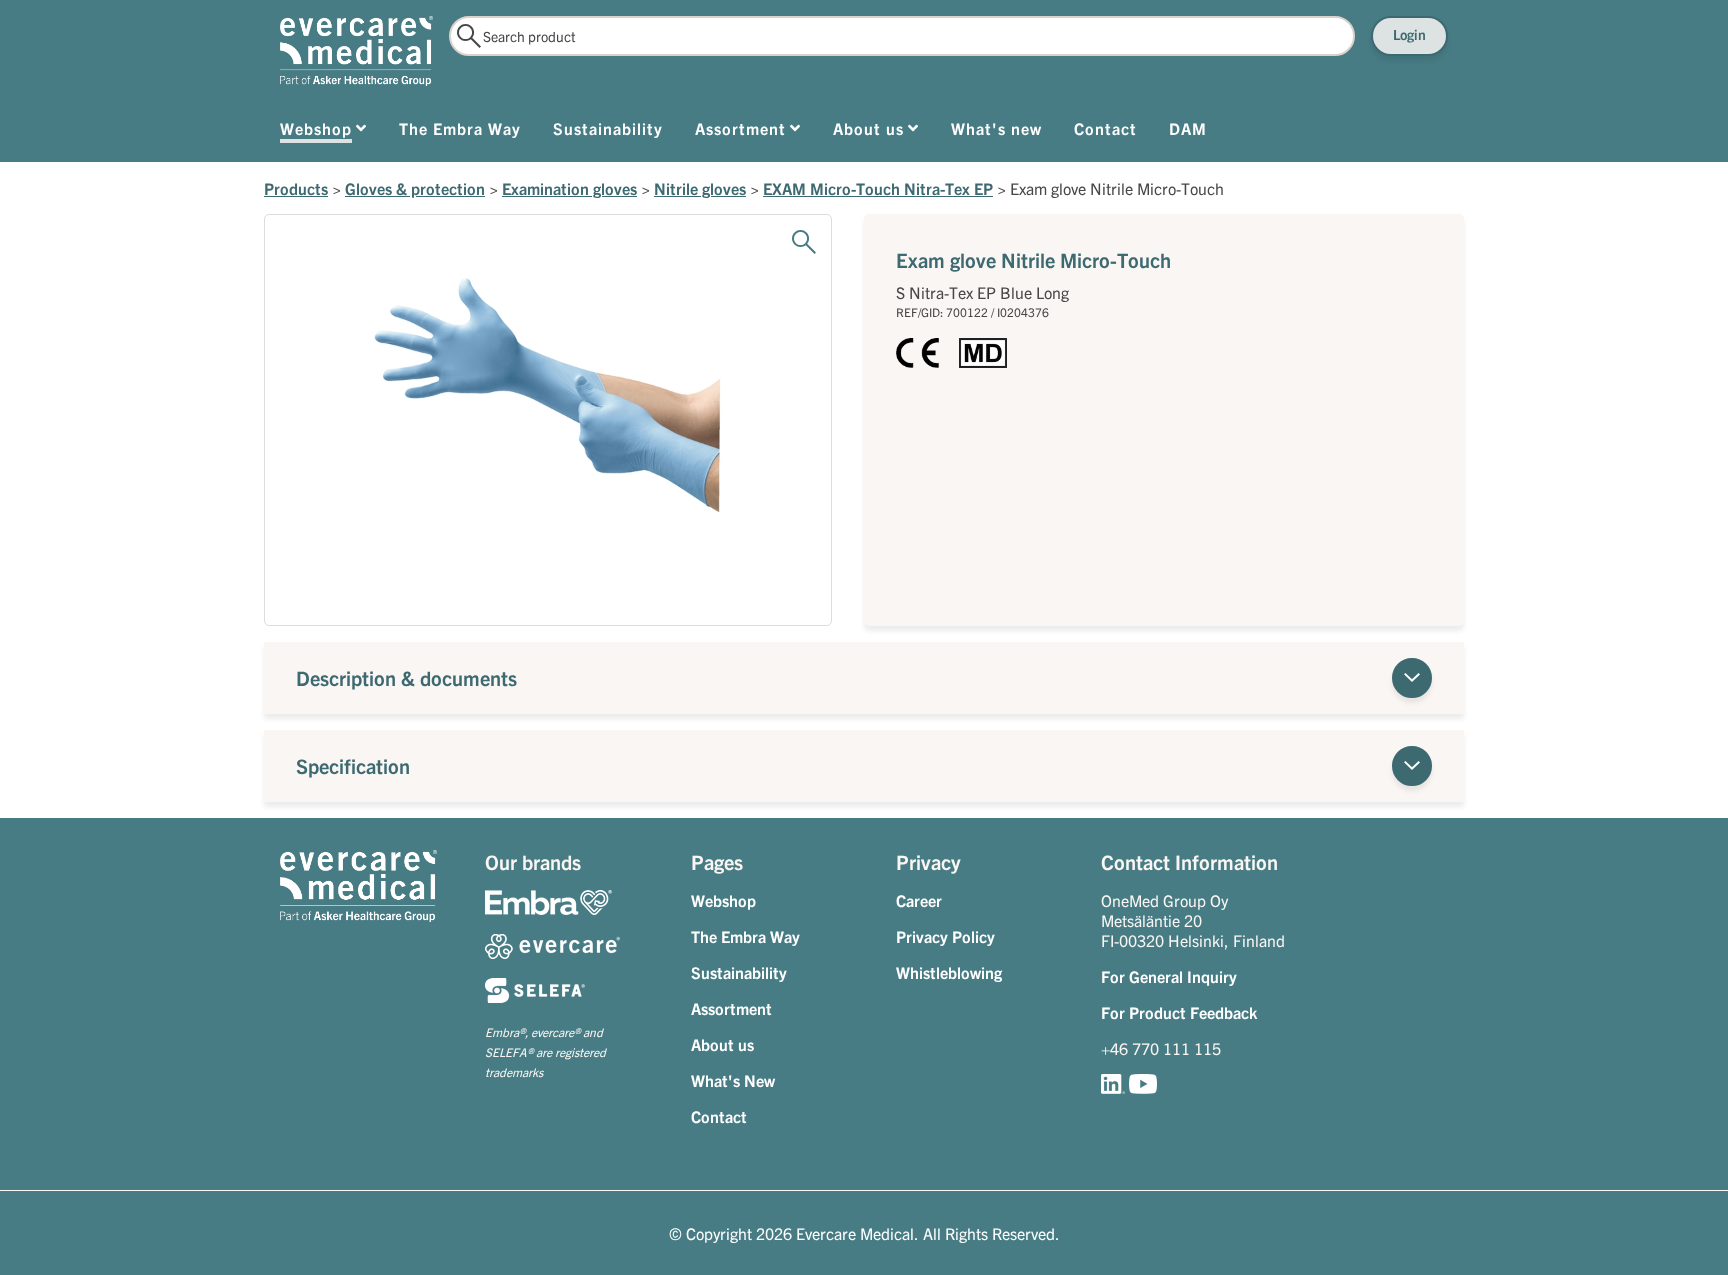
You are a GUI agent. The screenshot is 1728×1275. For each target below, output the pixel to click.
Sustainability (739, 972)
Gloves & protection (415, 188)
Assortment (731, 1008)
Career (919, 900)
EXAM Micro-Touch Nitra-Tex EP (878, 188)
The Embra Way (745, 936)
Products (296, 188)
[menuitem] (323, 132)
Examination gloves (569, 188)
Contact (719, 1116)
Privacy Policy (945, 936)
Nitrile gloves (700, 188)
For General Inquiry (1169, 976)
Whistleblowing (949, 972)
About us (722, 1044)
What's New (733, 1080)
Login (1409, 34)
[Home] (356, 51)
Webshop (723, 900)
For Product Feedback (1179, 1012)
